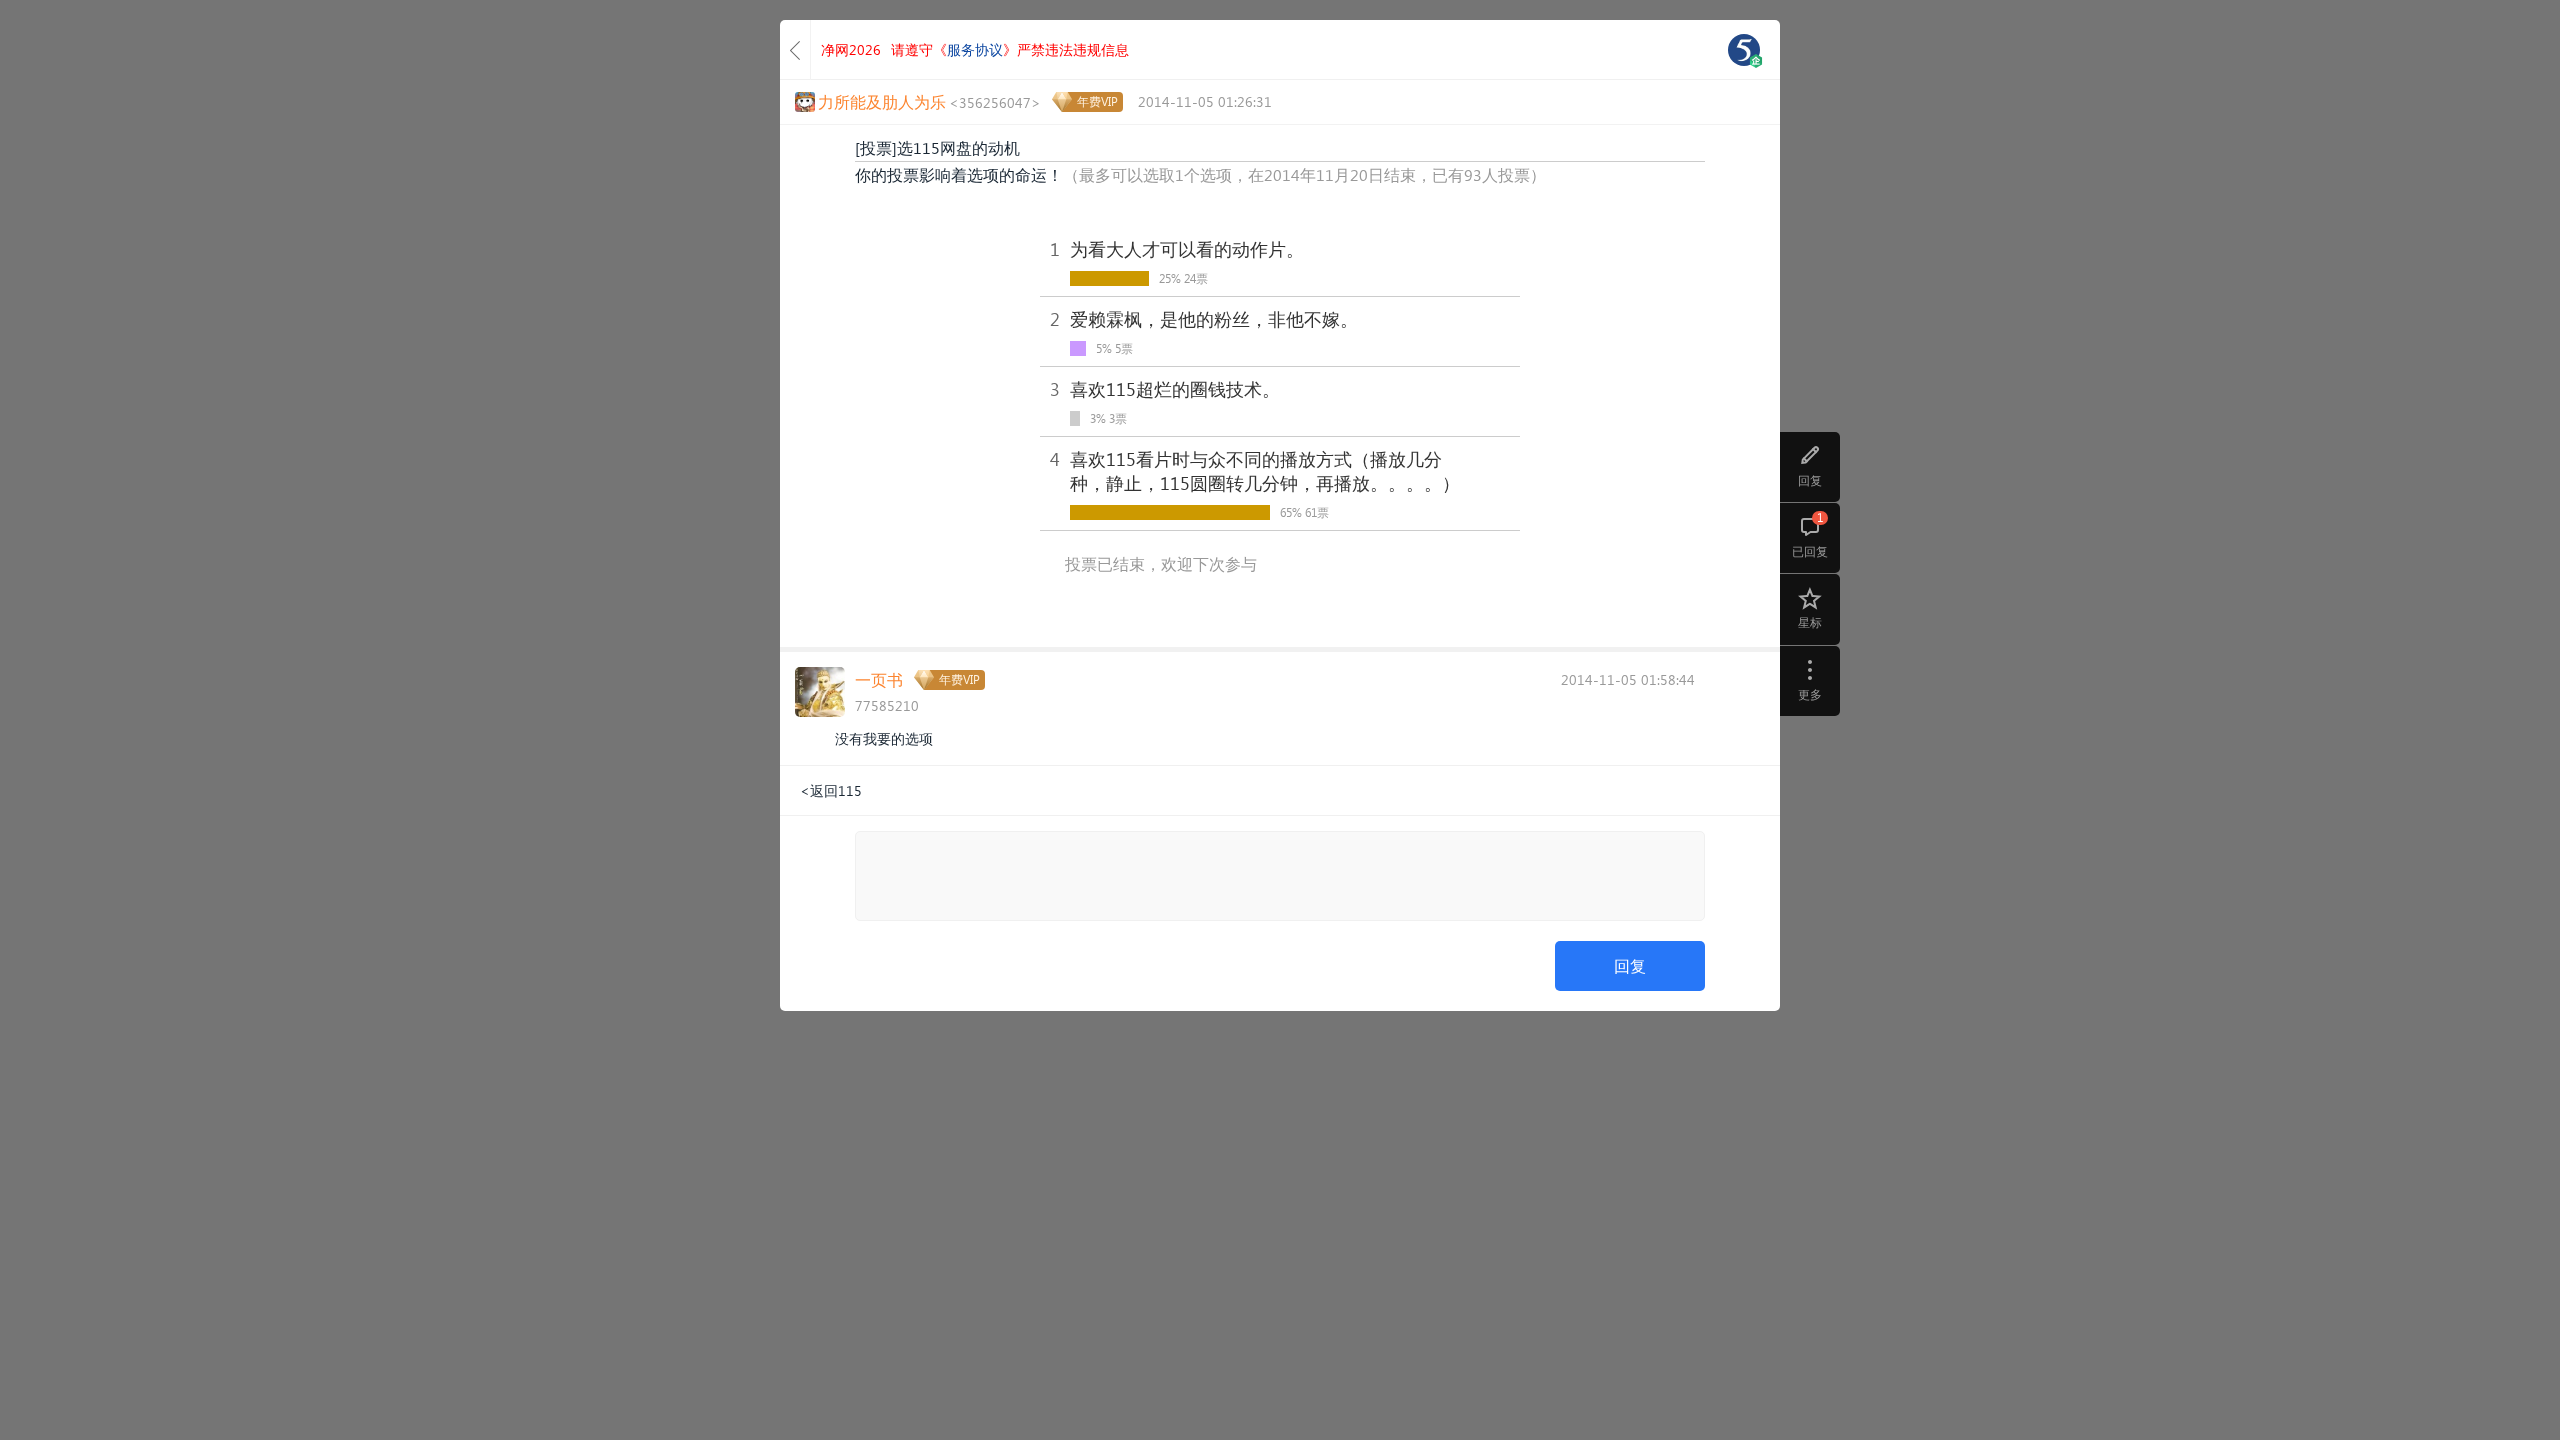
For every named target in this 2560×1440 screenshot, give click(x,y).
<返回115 (831, 790)
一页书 (879, 679)
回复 (1630, 965)
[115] (1744, 50)
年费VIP (1097, 101)
